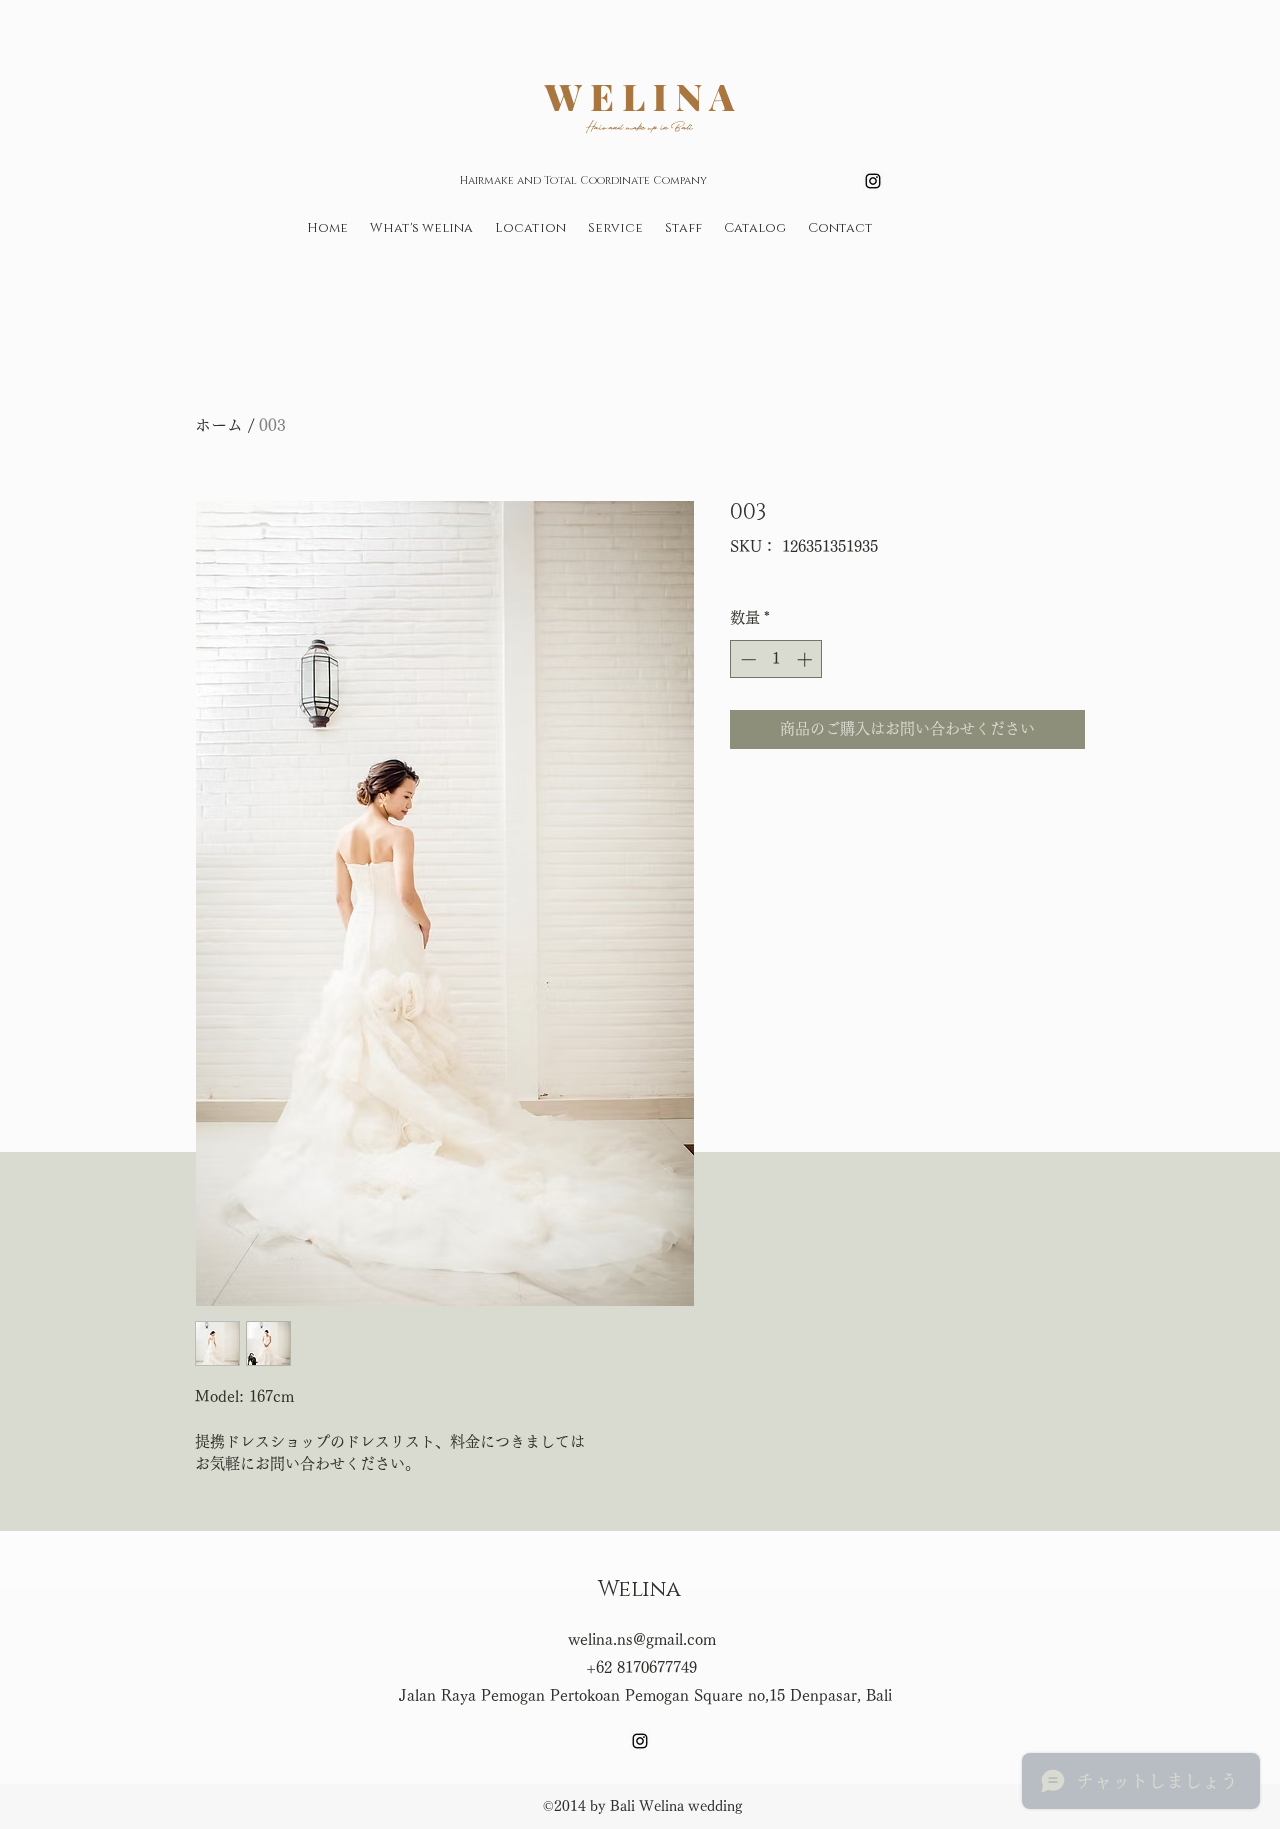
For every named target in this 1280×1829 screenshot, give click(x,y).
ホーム (219, 425)
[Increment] (806, 659)
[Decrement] (746, 659)
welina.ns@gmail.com (642, 1639)
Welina (639, 1589)
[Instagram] (873, 181)
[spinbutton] (776, 659)
